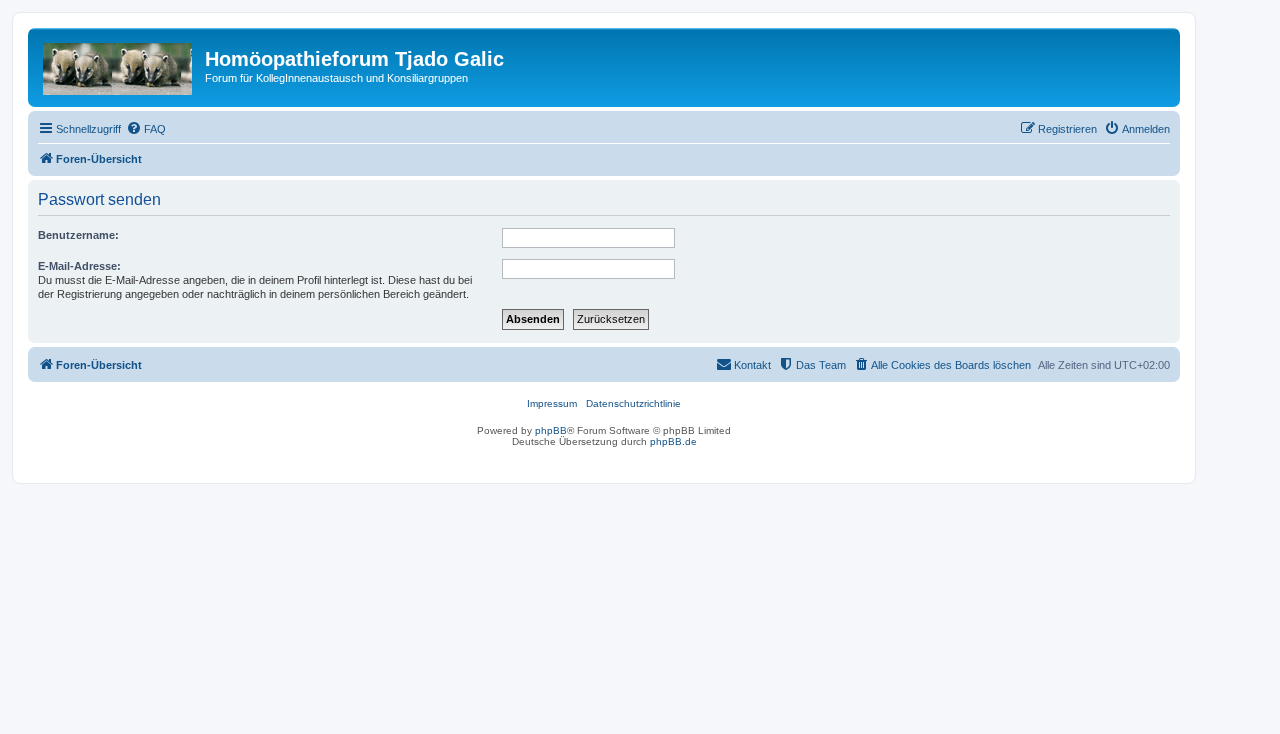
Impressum (552, 403)
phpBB (551, 430)
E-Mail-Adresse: (79, 266)
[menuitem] (146, 129)
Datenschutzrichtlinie (633, 403)
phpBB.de (673, 441)
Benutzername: (78, 235)
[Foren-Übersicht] (119, 65)
